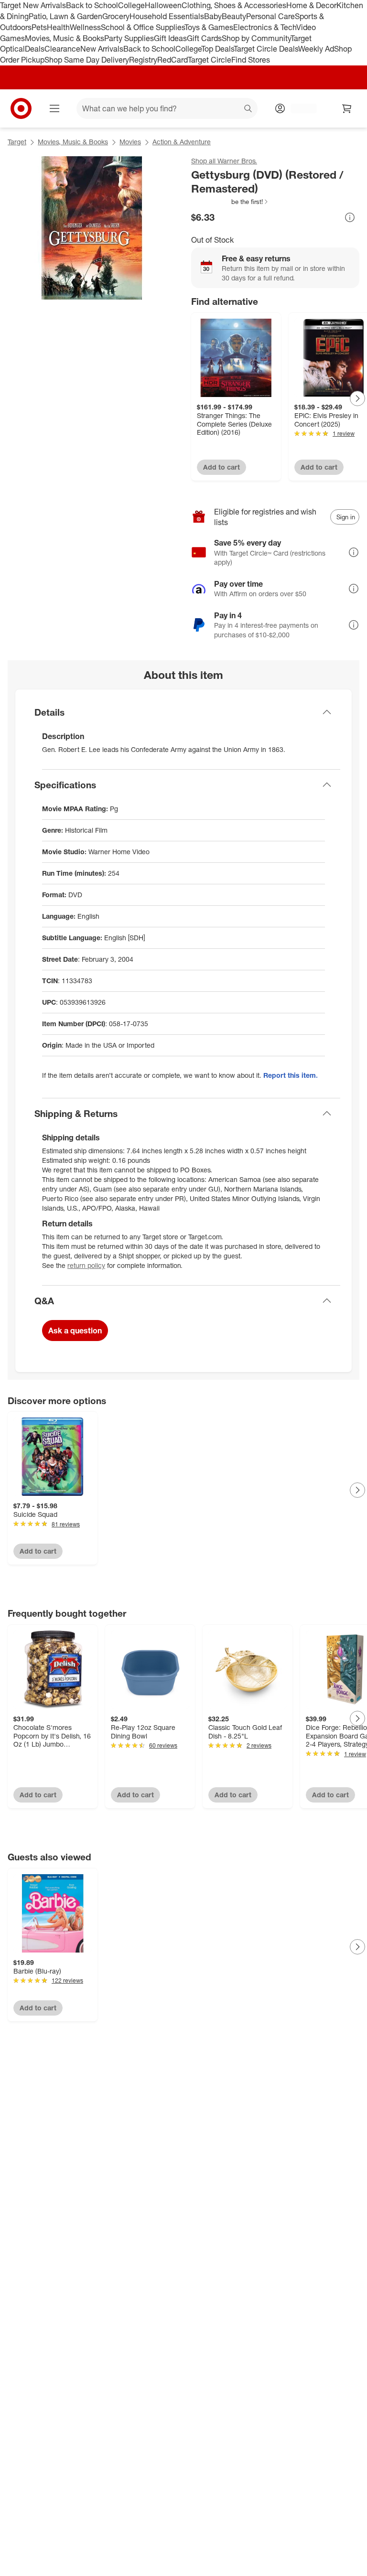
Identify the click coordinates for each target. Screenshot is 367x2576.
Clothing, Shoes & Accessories (234, 5)
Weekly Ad (316, 49)
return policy (86, 1265)
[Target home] (21, 108)
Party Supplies (129, 38)
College (131, 5)
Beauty (234, 16)
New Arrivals (102, 49)
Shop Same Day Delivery (87, 60)
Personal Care (270, 16)
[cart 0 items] (347, 108)
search (248, 109)
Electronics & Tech (265, 27)
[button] (230, 202)
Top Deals (217, 49)
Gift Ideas (170, 38)
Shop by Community (256, 38)
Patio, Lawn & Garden (65, 16)
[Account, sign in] (299, 108)
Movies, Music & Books (65, 38)
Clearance (62, 49)
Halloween (163, 5)
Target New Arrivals (33, 5)
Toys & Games (209, 27)
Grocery (116, 16)
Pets (39, 27)
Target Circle (210, 60)
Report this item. (291, 1075)
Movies (130, 142)
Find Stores (251, 60)
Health (58, 27)
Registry (143, 60)
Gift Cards (204, 38)
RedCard (173, 60)
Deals (35, 49)
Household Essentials (167, 16)
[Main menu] (54, 108)
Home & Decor (311, 5)
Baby (213, 16)
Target (17, 142)
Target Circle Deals (266, 49)
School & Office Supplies (143, 27)
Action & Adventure (182, 142)
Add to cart (221, 467)
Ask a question (75, 1331)
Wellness (85, 27)
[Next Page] (357, 398)
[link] (230, 202)
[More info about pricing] (350, 217)
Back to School (92, 5)
